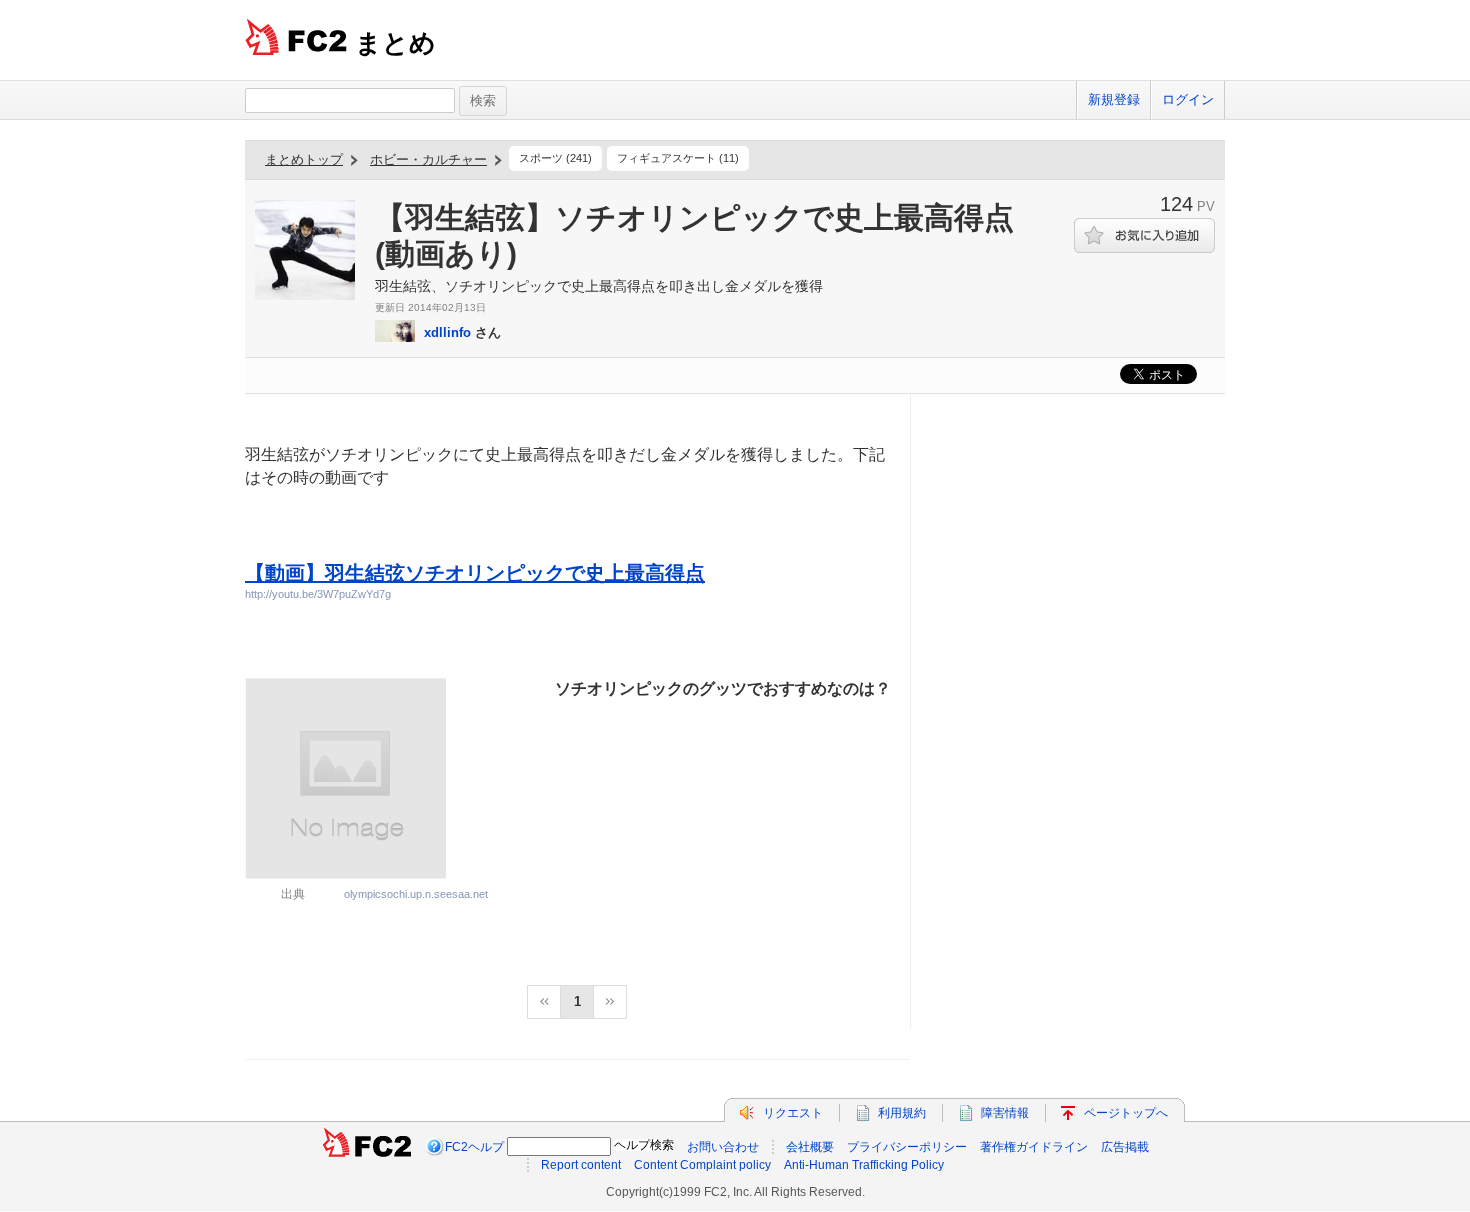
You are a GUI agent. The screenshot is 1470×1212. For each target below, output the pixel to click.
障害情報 (1005, 1113)
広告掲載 (1125, 1147)
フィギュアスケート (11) (678, 158)
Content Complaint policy (702, 1165)
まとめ (395, 43)
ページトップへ (1126, 1113)
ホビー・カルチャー (428, 159)
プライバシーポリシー (907, 1147)
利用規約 (902, 1113)
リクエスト (793, 1113)
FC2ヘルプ (474, 1147)
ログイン (1188, 99)
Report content (581, 1165)
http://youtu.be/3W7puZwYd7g (318, 594)
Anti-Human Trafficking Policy (864, 1165)
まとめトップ (304, 159)
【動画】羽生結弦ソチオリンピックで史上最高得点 (475, 573)
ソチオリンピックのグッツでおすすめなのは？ (723, 688)
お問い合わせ (723, 1147)
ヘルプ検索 (644, 1145)
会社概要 (810, 1147)
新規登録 (1114, 99)
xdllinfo (447, 332)
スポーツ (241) (555, 158)
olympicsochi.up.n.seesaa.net (416, 894)
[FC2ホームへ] (367, 1147)
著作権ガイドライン (1034, 1147)
